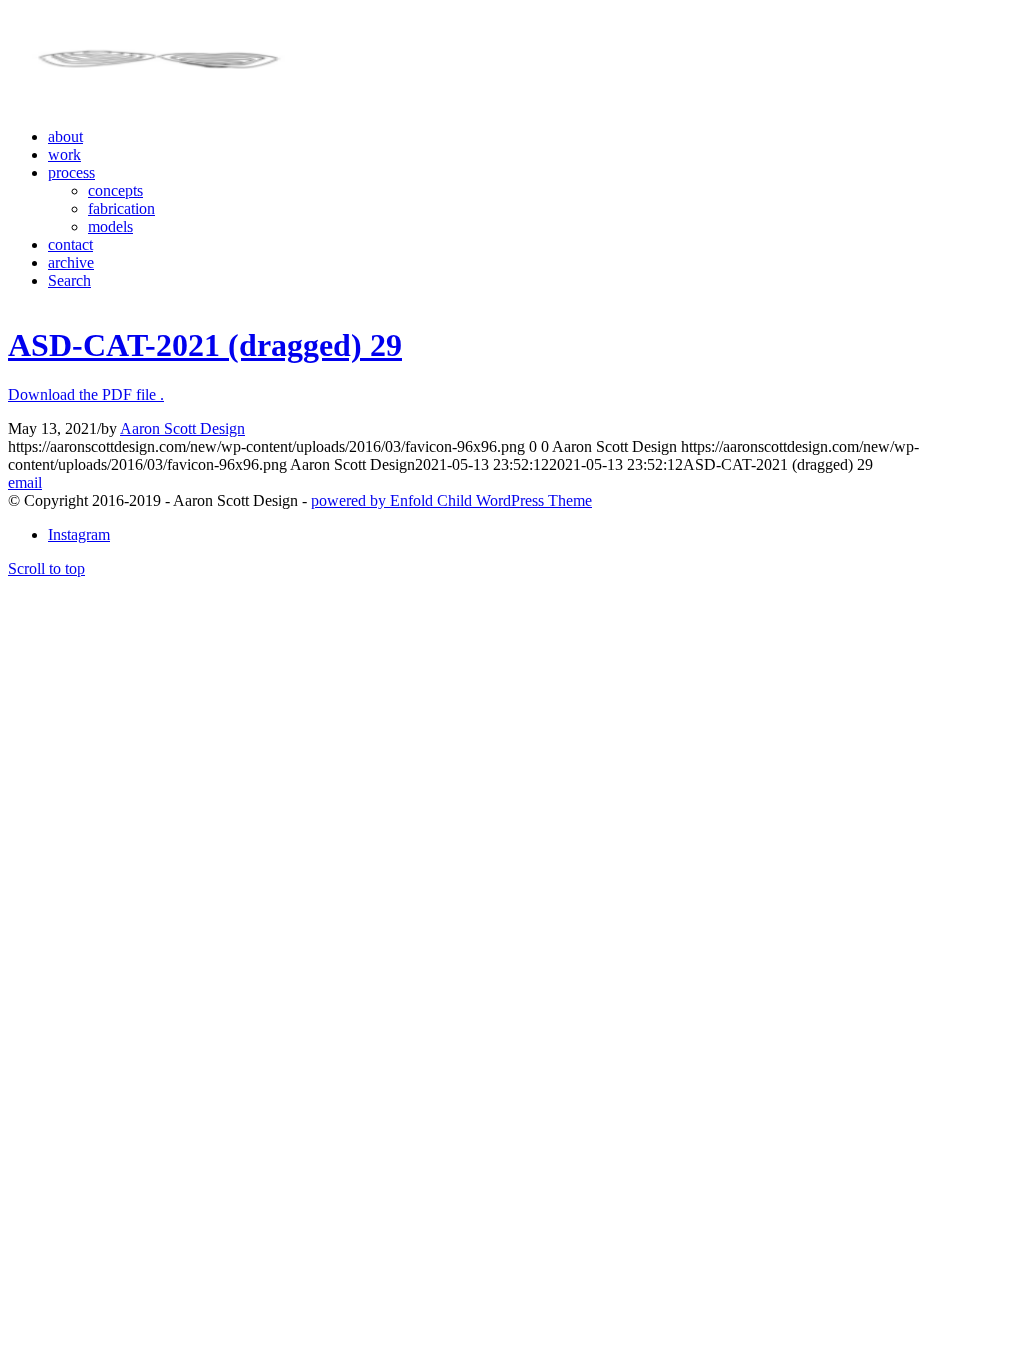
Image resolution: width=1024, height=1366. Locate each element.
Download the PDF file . (86, 394)
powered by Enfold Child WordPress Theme (451, 500)
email (25, 482)
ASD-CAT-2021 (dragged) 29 (205, 345)
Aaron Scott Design (182, 428)
